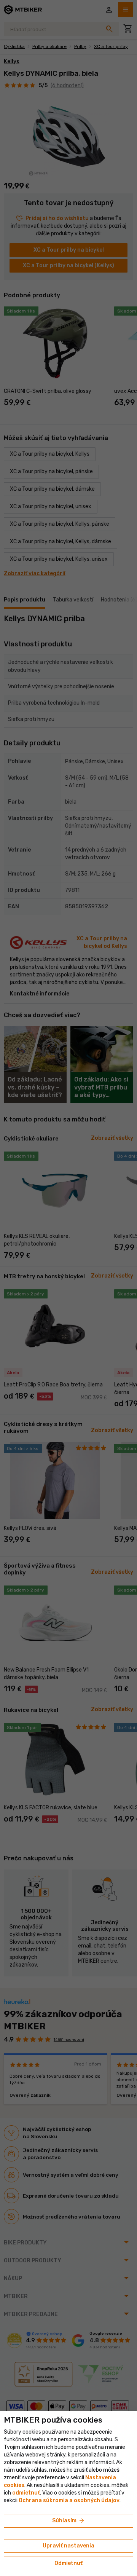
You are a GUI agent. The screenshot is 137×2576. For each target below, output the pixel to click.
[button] (26, 2493)
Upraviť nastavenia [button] (68, 2546)
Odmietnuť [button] (68, 2563)
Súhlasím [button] (69, 2521)
